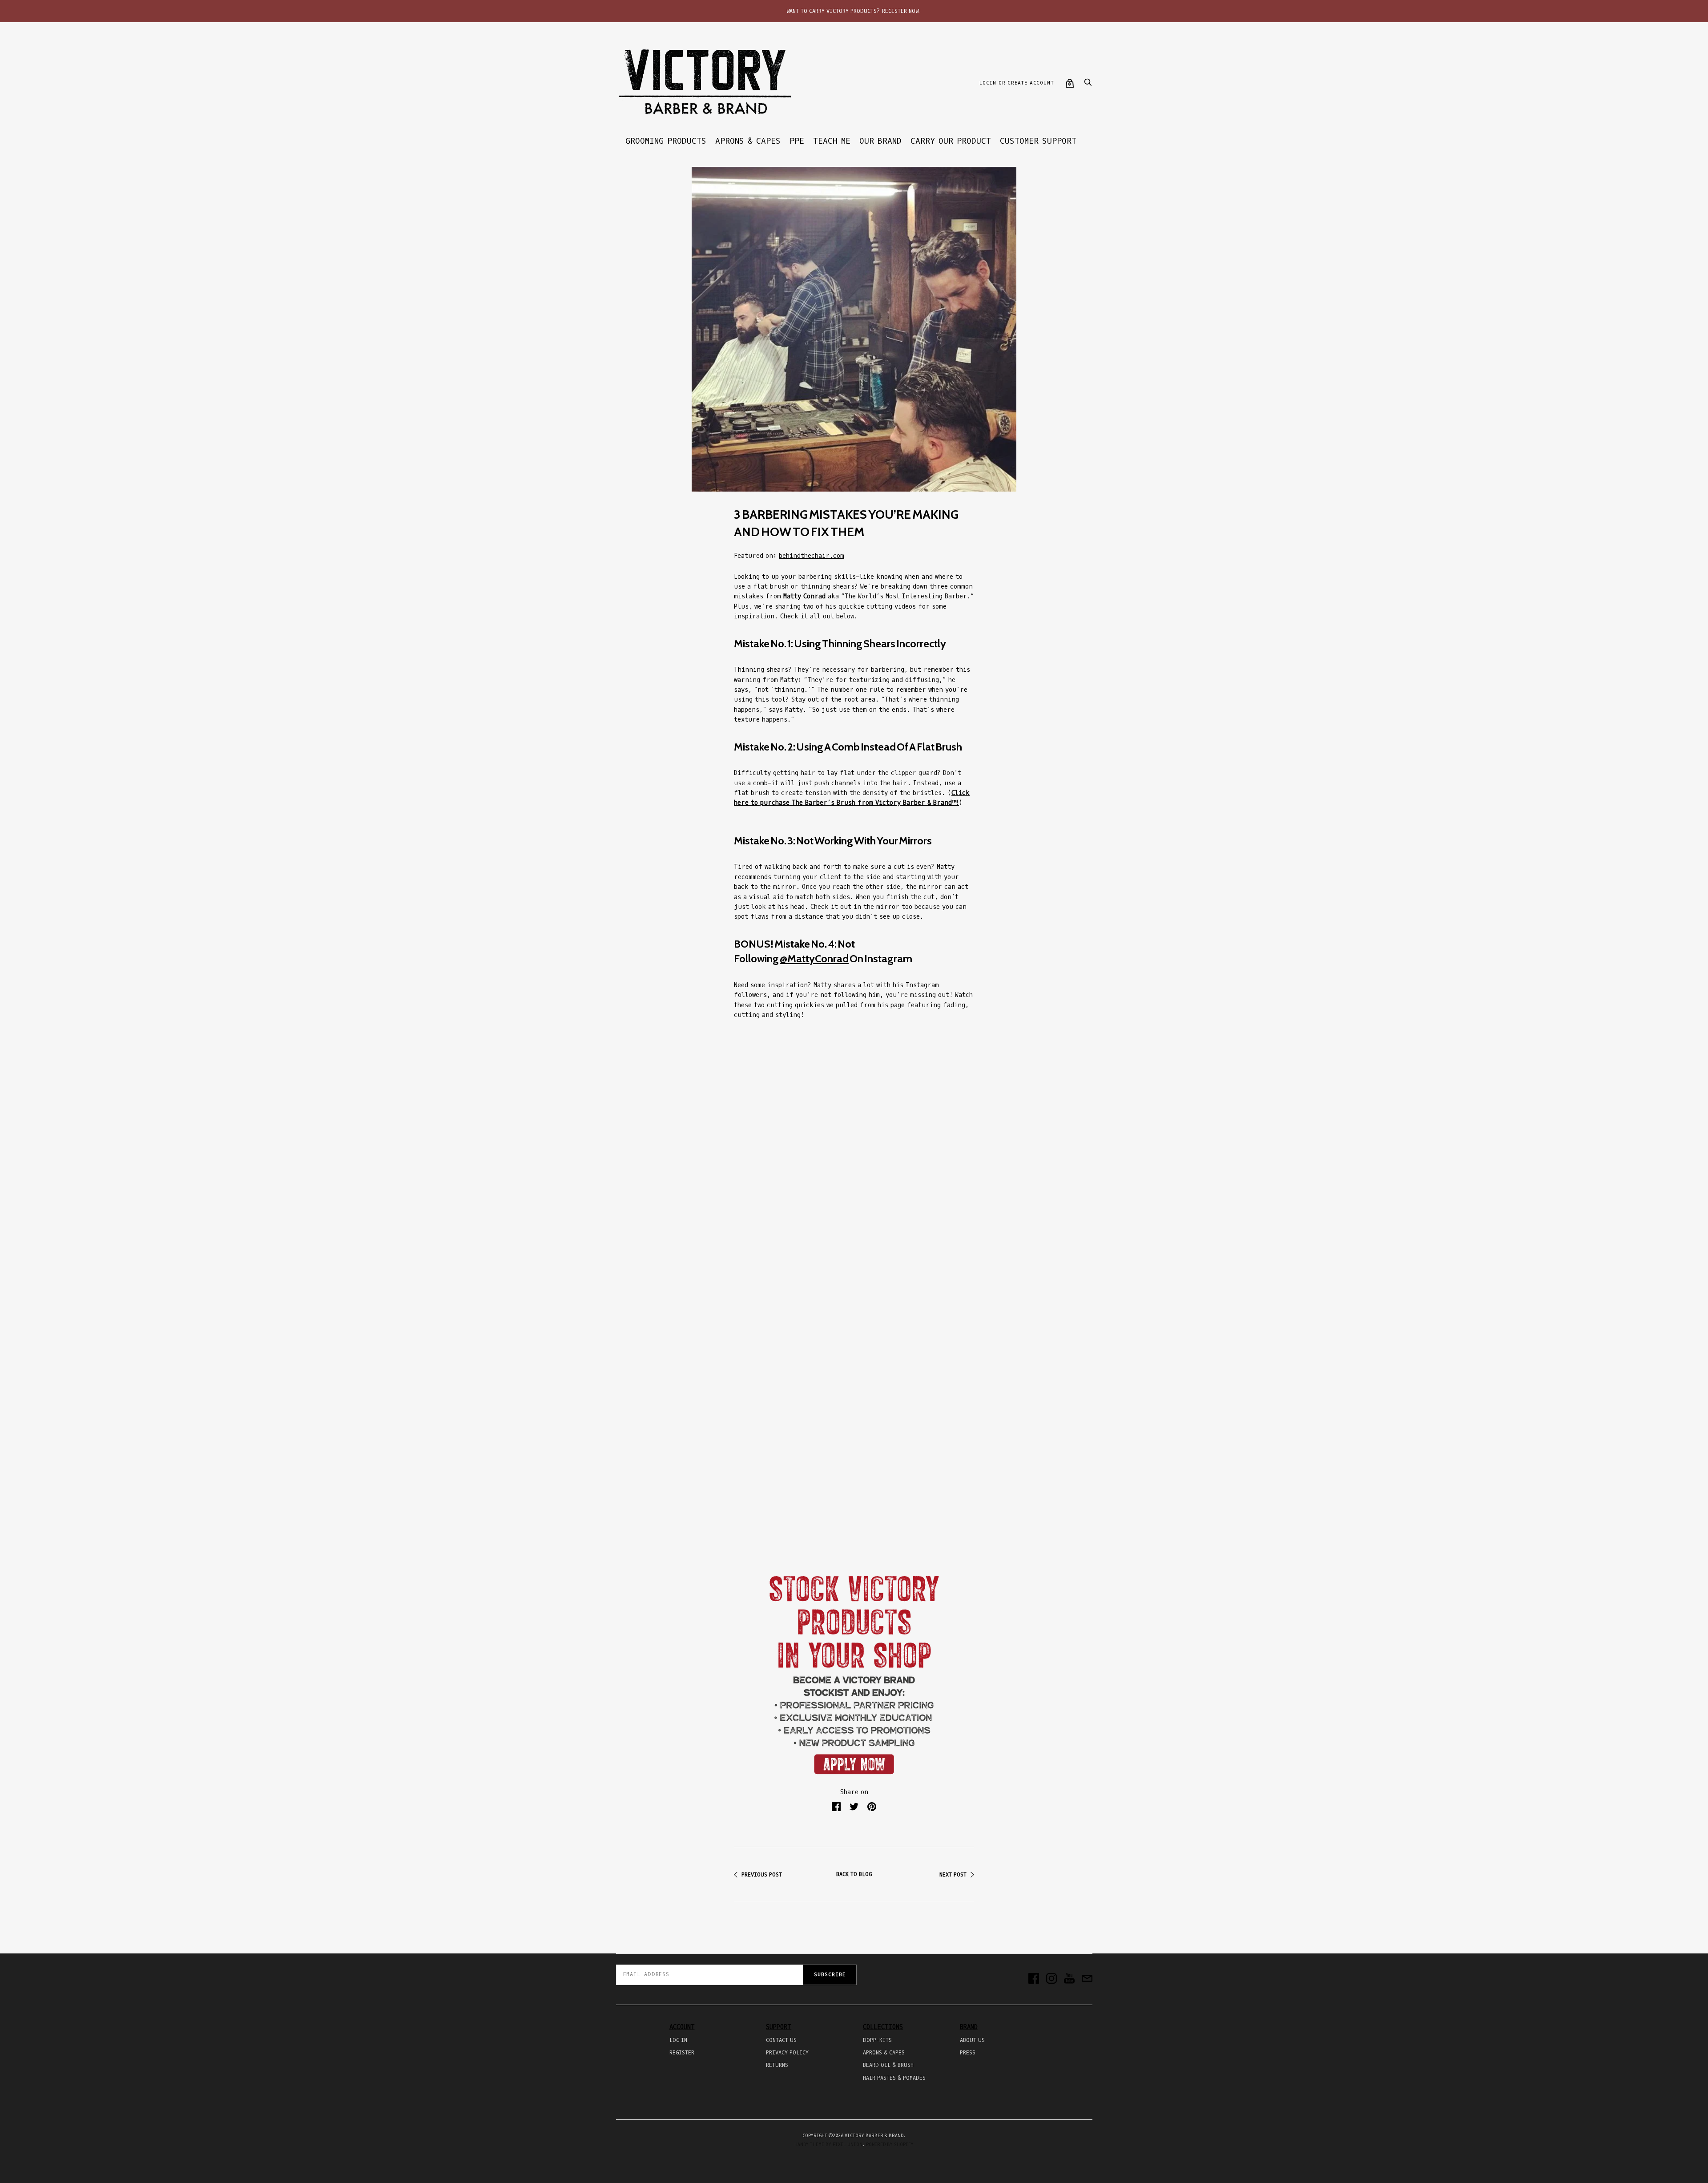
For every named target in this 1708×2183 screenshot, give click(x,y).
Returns (777, 2065)
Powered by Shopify (890, 2145)
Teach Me (832, 141)
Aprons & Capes (748, 141)
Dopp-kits (877, 2040)
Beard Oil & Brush (888, 2065)
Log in (678, 2040)
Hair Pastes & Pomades (894, 2078)
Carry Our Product (951, 141)
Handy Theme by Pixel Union (828, 2145)
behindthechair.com (812, 556)
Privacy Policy (787, 2053)
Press (968, 2053)
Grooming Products (666, 141)
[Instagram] (1051, 1979)
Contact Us (781, 2040)
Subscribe (830, 1975)
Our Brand (880, 141)
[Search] (1088, 85)
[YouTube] (1069, 1979)
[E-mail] (1087, 1979)
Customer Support (1038, 141)
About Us (972, 2040)
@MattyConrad (814, 958)
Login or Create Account (1016, 83)
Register (682, 2053)
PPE (797, 141)
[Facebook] (1034, 1979)
